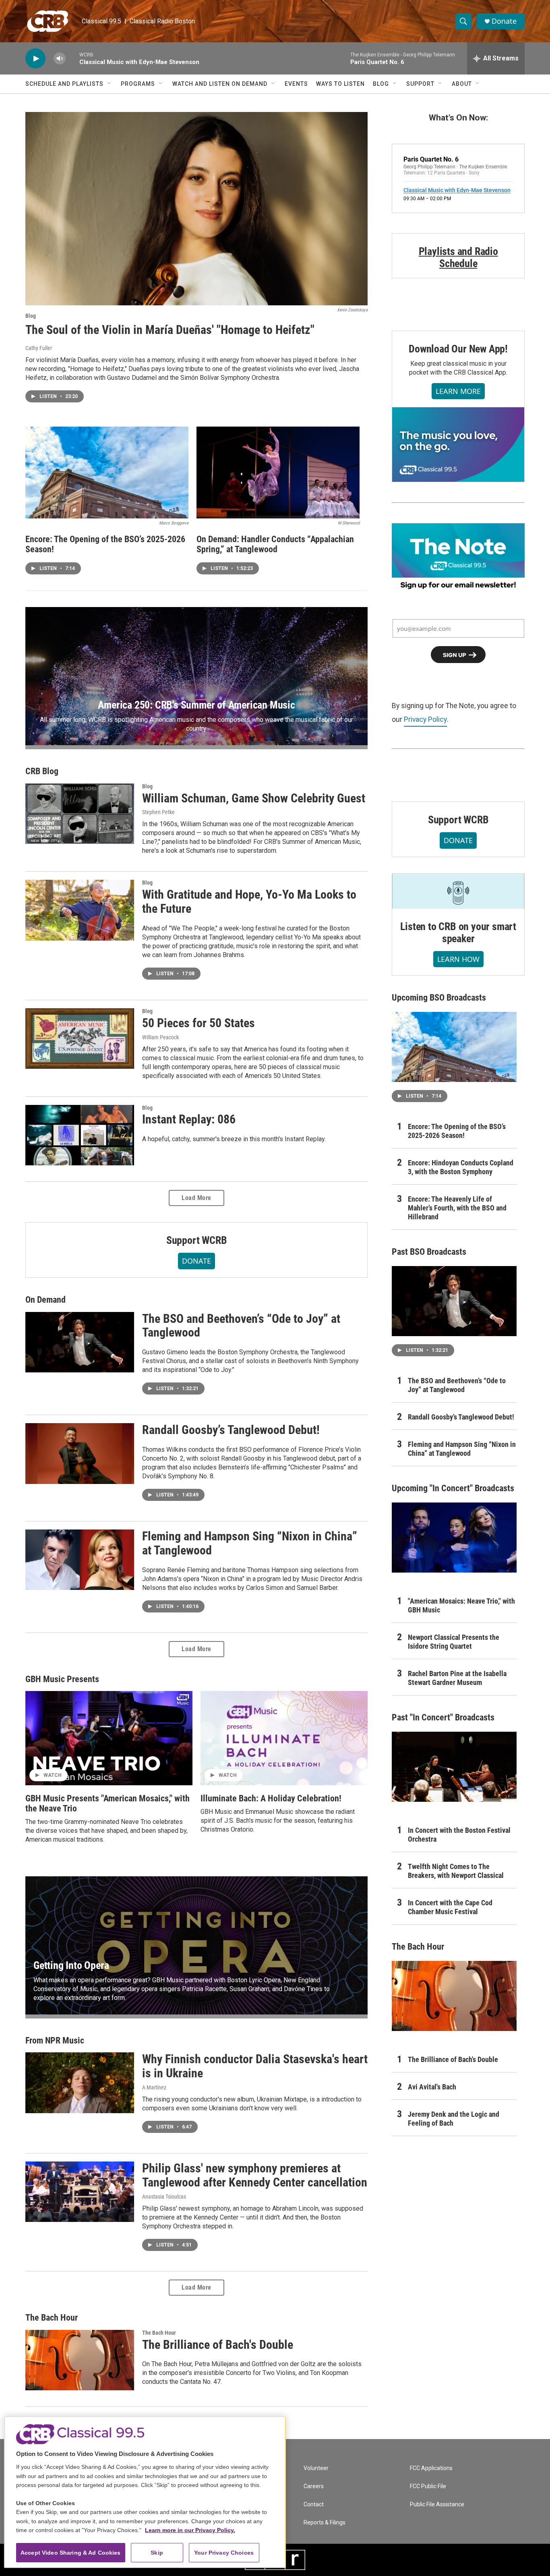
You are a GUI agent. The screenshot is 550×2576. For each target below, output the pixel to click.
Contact (314, 2505)
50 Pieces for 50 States (198, 1023)
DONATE (196, 1261)
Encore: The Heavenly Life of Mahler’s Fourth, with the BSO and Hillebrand (457, 1208)
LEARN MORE (458, 391)
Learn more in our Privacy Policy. (190, 2530)
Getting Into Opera (71, 1965)
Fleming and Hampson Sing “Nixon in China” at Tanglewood (250, 1543)
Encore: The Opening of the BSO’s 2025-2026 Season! (105, 544)
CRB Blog (42, 771)
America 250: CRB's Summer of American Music (196, 705)
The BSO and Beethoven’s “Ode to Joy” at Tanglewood (241, 1326)
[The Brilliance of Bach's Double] (80, 2360)
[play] (35, 59)
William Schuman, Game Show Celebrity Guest (254, 798)
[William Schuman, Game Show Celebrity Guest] (80, 814)
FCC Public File (428, 2486)
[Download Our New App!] (458, 444)
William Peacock (160, 1037)
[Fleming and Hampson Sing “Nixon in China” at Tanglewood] (80, 1560)
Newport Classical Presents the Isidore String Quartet (454, 1642)
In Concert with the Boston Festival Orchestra (459, 1835)
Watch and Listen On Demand (220, 84)
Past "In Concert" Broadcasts (443, 1717)
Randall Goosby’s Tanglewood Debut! (231, 1430)
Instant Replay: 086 (189, 1119)
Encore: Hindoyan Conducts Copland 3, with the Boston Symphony (461, 1167)
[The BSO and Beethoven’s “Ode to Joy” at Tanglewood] (80, 1342)
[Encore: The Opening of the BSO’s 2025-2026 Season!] (107, 473)
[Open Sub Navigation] (110, 84)
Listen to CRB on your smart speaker (458, 933)
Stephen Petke (158, 812)
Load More (196, 1198)
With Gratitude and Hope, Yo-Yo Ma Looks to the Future (249, 901)
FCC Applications (431, 2468)
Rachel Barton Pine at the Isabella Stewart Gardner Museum (457, 1678)
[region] (145, 2492)
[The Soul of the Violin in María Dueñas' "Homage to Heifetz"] (196, 209)
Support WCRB (197, 1240)
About (462, 84)
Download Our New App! (458, 349)
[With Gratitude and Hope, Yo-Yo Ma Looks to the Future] (80, 910)
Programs (138, 84)
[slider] (72, 58)
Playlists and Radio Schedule (458, 257)
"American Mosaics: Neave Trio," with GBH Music (461, 1605)
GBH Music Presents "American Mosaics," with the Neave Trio (108, 1803)
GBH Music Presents (62, 1679)
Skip (157, 2553)
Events (296, 84)
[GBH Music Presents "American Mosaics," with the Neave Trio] (109, 1738)
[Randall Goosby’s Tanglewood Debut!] (80, 1453)
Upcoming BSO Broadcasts (439, 998)
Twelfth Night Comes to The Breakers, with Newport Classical (456, 1871)
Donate (504, 21)
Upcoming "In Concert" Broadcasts (453, 1488)
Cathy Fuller (39, 348)
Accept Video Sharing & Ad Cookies (71, 2553)
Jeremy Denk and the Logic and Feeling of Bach (454, 2119)
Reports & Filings (325, 2523)
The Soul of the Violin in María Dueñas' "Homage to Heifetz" (170, 330)
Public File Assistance (437, 2505)
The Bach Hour (52, 2318)
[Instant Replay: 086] (80, 1135)
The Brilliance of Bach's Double (218, 2345)
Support (420, 84)
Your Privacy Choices (224, 2553)
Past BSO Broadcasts (429, 1252)
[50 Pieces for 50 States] (80, 1038)
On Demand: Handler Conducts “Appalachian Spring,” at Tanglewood (275, 544)
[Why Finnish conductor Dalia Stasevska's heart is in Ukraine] (80, 2083)
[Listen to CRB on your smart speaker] (458, 891)
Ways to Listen (340, 84)
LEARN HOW (458, 959)
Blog (381, 84)
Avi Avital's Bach (432, 2087)
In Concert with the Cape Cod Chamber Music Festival (450, 1907)
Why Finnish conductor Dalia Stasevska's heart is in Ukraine (255, 2066)
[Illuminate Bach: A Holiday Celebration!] (284, 1738)
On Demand (45, 1300)
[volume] (60, 59)
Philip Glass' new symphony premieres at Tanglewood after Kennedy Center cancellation (255, 2175)
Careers (314, 2486)
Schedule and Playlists (64, 84)
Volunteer (316, 2468)
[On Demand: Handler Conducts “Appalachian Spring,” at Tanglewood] (278, 473)
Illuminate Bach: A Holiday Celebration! (271, 1798)
